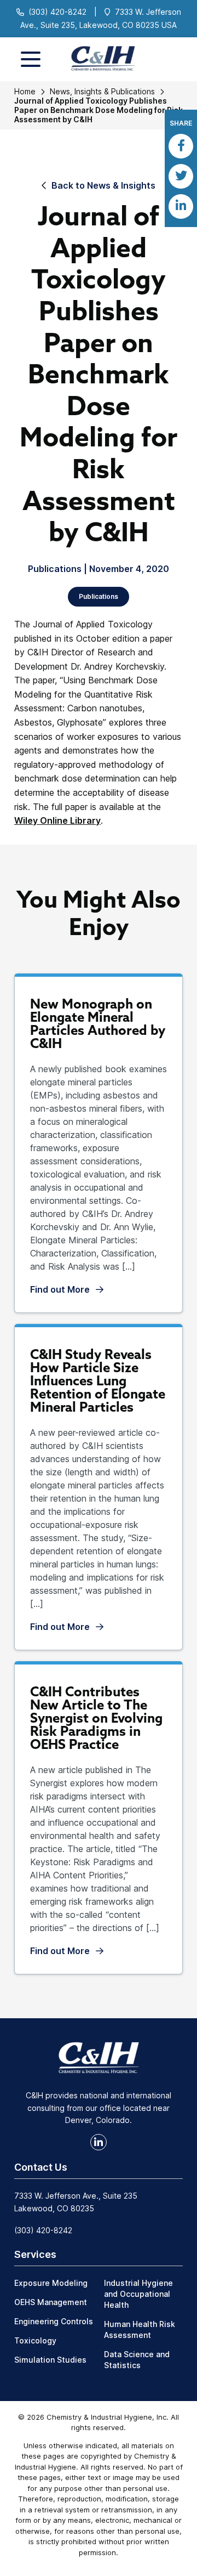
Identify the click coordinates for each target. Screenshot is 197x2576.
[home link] (99, 2057)
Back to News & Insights (103, 185)
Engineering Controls (54, 2321)
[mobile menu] (31, 59)
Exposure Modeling (51, 2283)
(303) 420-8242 (57, 12)
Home (25, 91)
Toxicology (35, 2340)
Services (35, 2254)
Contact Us (41, 2167)
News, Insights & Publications (102, 91)
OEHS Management (51, 2302)
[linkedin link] (99, 2142)
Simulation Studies (50, 2360)
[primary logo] (99, 59)
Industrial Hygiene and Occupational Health (138, 2294)
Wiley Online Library (57, 820)
